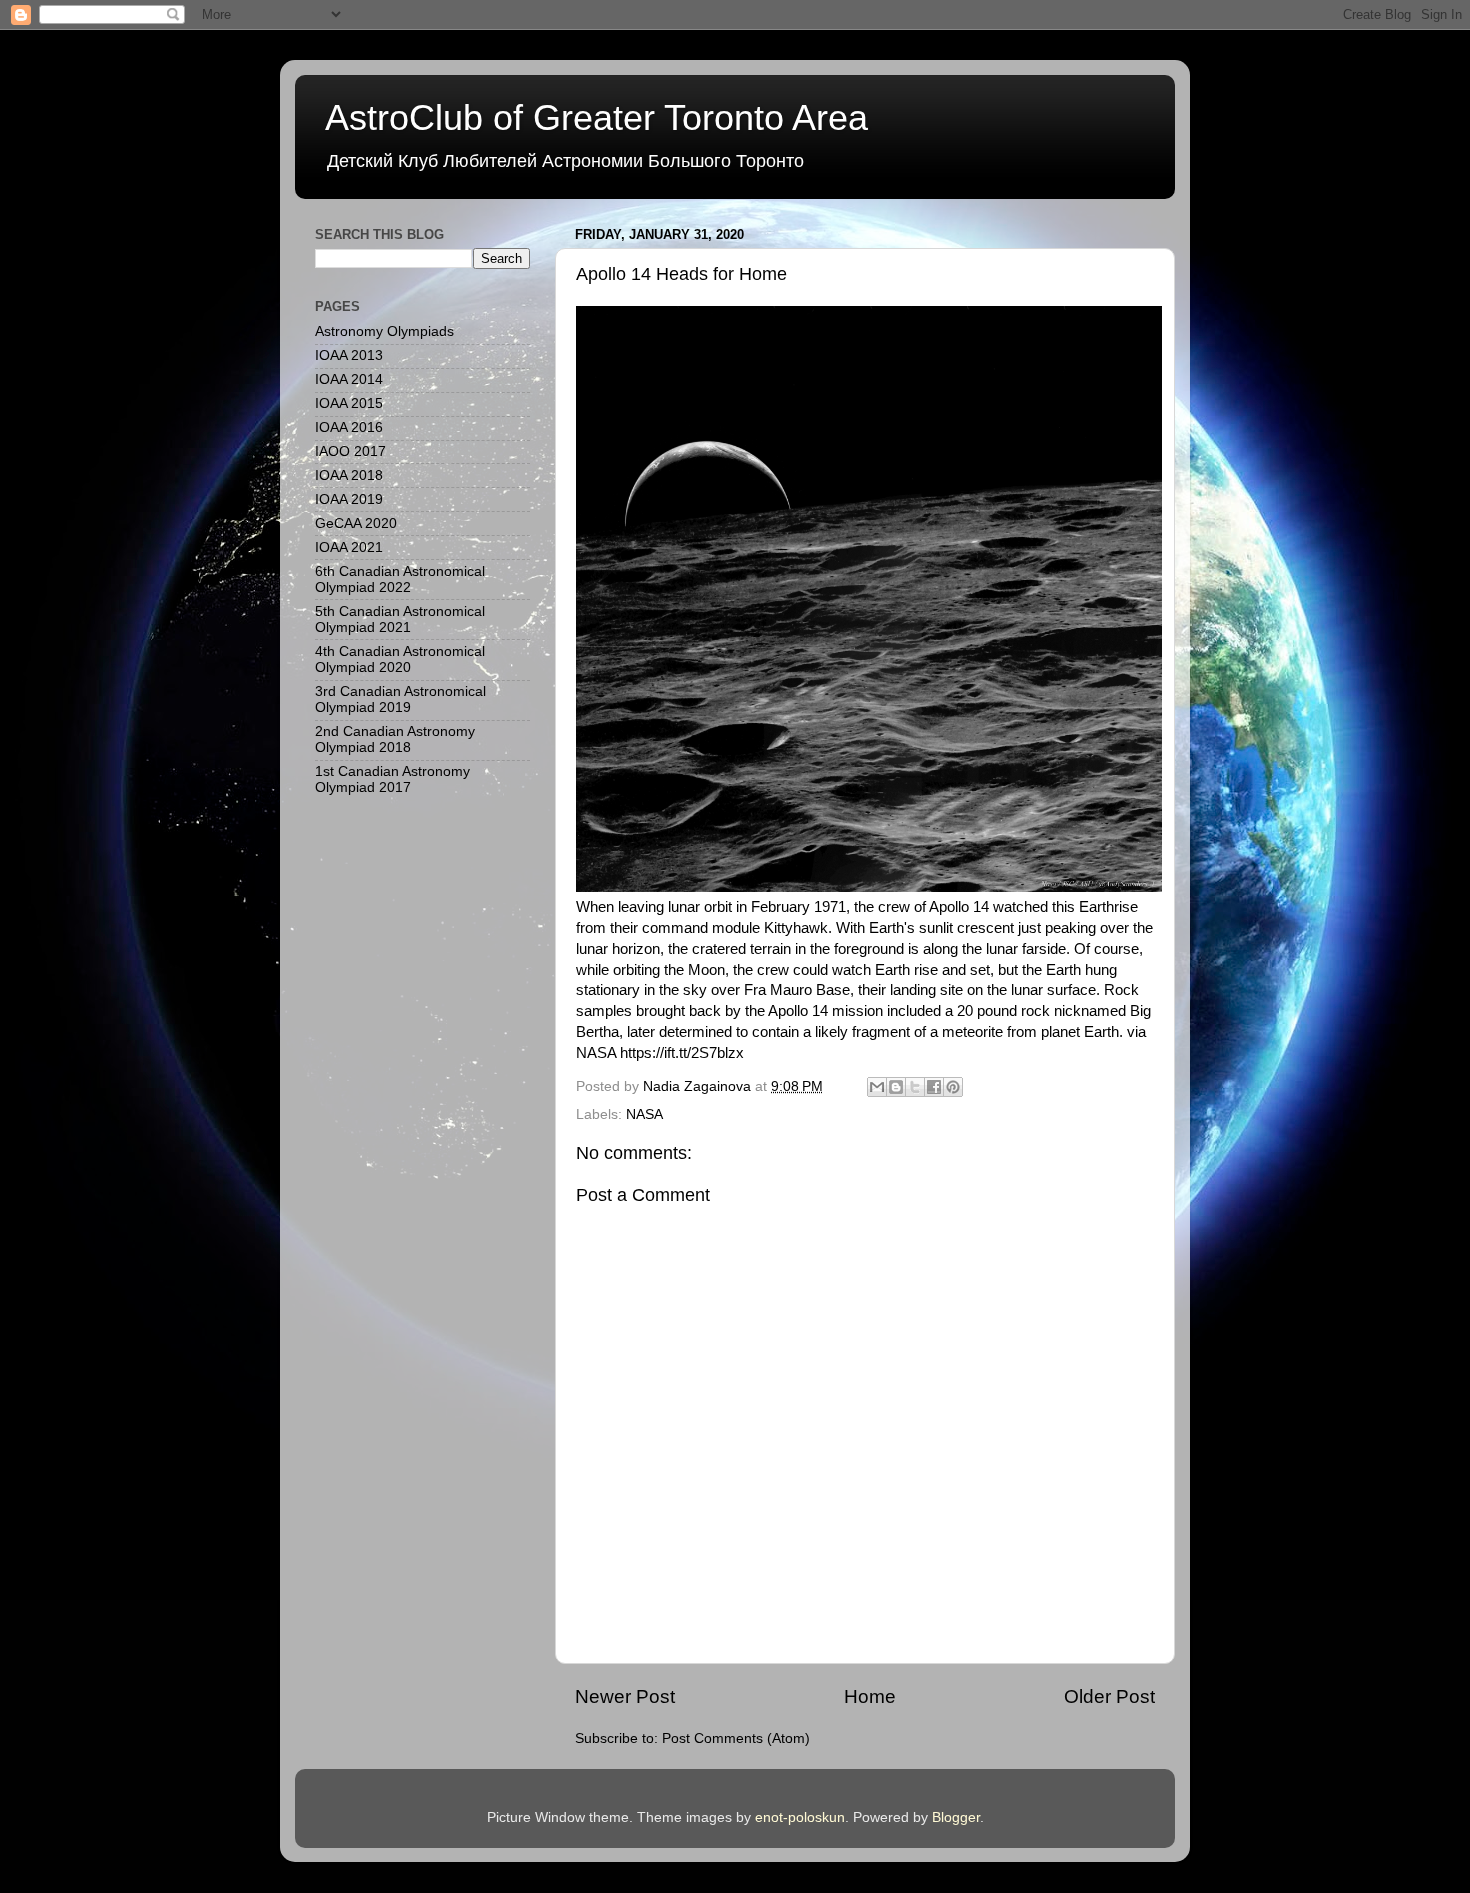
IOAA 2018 (349, 475)
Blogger (956, 1817)
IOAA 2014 (349, 379)
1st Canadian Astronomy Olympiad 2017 (392, 779)
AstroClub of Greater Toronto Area (596, 117)
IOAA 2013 (349, 355)
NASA (644, 1114)
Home (870, 1696)
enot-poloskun (800, 1817)
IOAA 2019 (349, 499)
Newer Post (625, 1696)
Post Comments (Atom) (736, 1738)
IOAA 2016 (349, 427)
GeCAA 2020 (356, 523)
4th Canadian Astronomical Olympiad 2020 (400, 659)
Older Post (1109, 1696)
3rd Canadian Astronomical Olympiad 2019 (400, 699)
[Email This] (877, 1087)
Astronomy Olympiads (384, 331)
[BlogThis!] (896, 1087)
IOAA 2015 (349, 403)
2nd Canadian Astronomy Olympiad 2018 (395, 739)
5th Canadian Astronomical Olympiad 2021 (400, 619)
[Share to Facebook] (934, 1087)
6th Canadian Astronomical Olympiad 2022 (400, 579)
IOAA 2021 (349, 547)
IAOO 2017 (350, 451)
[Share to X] (915, 1087)
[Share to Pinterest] (953, 1087)
